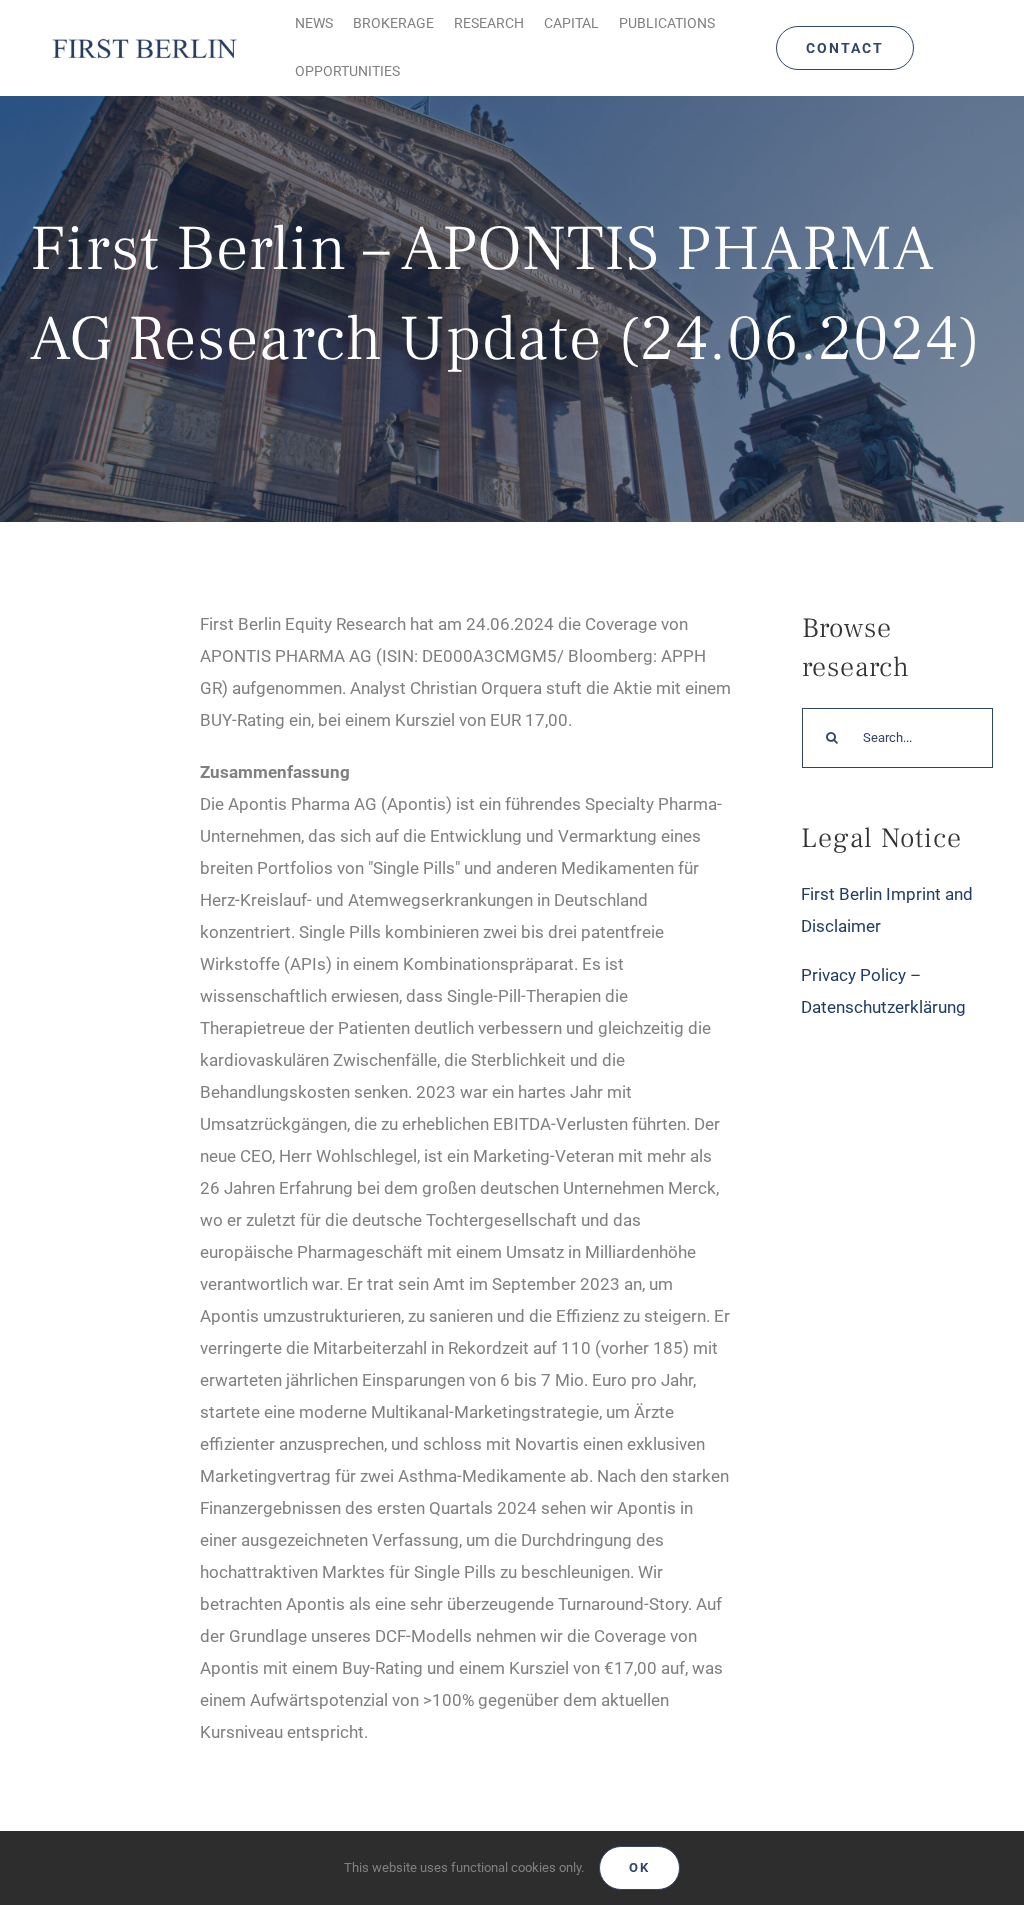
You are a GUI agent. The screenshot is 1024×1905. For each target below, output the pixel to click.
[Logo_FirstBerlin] (144, 40)
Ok (639, 1867)
